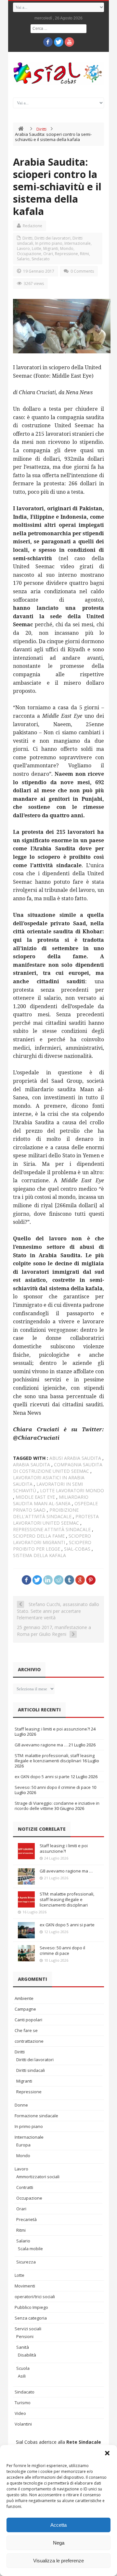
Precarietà (26, 2219)
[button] (107, 2453)
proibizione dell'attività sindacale (46, 1513)
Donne (21, 2105)
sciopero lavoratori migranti (52, 1539)
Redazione (32, 226)
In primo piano (49, 243)
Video (20, 2413)
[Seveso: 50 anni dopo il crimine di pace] (26, 1953)
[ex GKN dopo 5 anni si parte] (26, 1930)
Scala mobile (30, 2249)
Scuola (23, 2368)
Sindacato (41, 259)
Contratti (25, 2187)
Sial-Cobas (77, 1549)
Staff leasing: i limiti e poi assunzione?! (52, 1729)
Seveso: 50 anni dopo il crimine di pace (53, 1787)
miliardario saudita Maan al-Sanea (51, 1500)
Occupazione (29, 254)
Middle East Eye (35, 1497)
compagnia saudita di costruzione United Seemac (58, 1468)
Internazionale (78, 243)
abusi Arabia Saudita (75, 1458)
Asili (22, 2376)
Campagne (25, 2009)
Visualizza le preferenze (58, 2561)
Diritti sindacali (31, 2070)
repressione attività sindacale (52, 1529)
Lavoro (23, 248)
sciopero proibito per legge (52, 1546)
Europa (23, 2145)
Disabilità (27, 2355)
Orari (48, 254)
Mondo (67, 248)
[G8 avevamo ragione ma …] (26, 1876)
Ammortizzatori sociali (38, 2177)
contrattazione (29, 2041)
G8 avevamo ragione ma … (41, 1745)
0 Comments (82, 271)
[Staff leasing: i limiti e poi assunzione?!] (26, 1851)
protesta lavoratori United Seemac (56, 1520)
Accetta (58, 2525)
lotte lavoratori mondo (72, 1490)
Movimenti (25, 2286)
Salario (23, 259)
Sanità (23, 2347)
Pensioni (25, 2336)
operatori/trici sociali (35, 2297)
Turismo (23, 2403)
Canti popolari (28, 2020)
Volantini (23, 2424)
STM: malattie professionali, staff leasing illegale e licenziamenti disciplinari (55, 1758)
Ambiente (24, 1998)
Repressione (66, 254)
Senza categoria (31, 2318)
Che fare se (26, 2030)
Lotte (37, 248)
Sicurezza (26, 2262)
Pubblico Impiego (31, 2307)
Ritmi (84, 254)
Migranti (51, 248)
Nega (59, 2543)
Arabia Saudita (32, 1465)
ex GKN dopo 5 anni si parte (42, 1777)
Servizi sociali (28, 2329)
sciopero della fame (39, 1536)
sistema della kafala (39, 1555)
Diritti (41, 129)
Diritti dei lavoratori (52, 238)
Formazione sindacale (36, 2116)
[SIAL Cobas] (58, 73)
